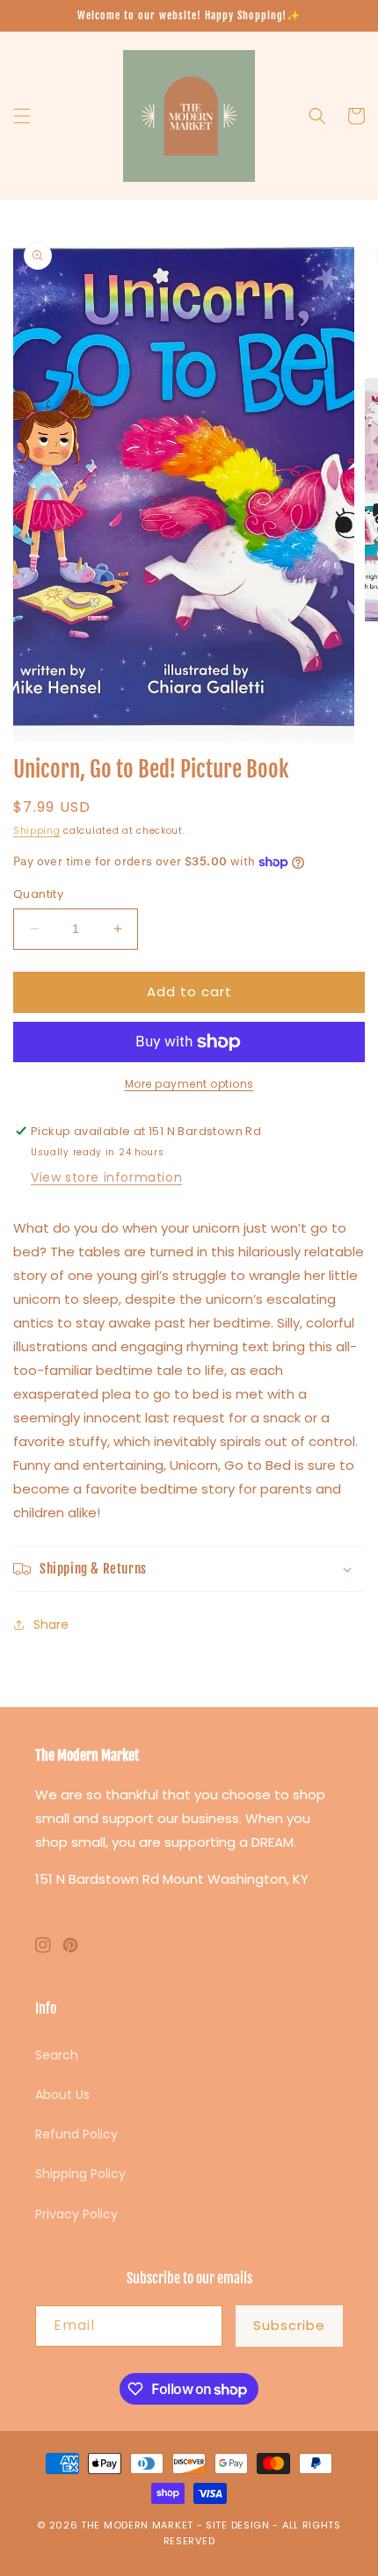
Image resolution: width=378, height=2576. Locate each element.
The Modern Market (137, 2525)
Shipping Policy (80, 2174)
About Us (62, 2095)
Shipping (37, 831)
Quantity (38, 894)
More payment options (189, 1084)
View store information (106, 1177)
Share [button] (51, 1624)
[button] (22, 116)
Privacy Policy (76, 2214)
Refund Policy (76, 2134)
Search (57, 2055)
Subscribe (289, 2325)
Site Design (238, 2525)
